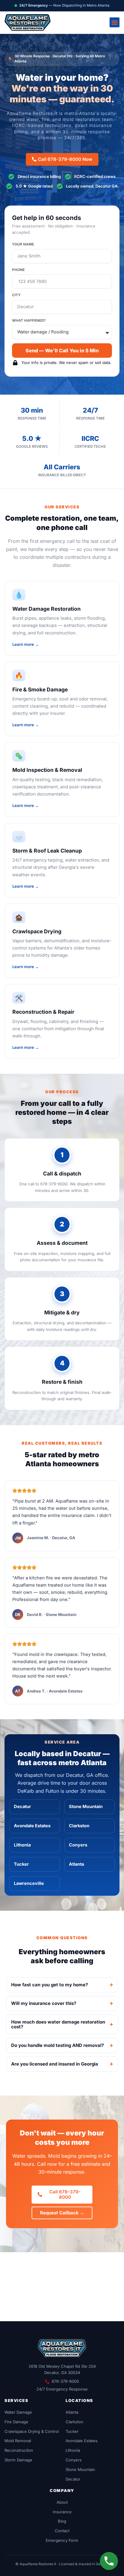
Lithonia (22, 1845)
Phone (18, 270)
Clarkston (79, 1826)
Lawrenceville (29, 1883)
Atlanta (76, 1864)
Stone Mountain (86, 1807)
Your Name (23, 244)
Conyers (78, 1845)
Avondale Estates (32, 1826)
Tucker (21, 1864)
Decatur (22, 1807)
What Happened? (29, 320)
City (16, 295)
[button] (115, 22)
